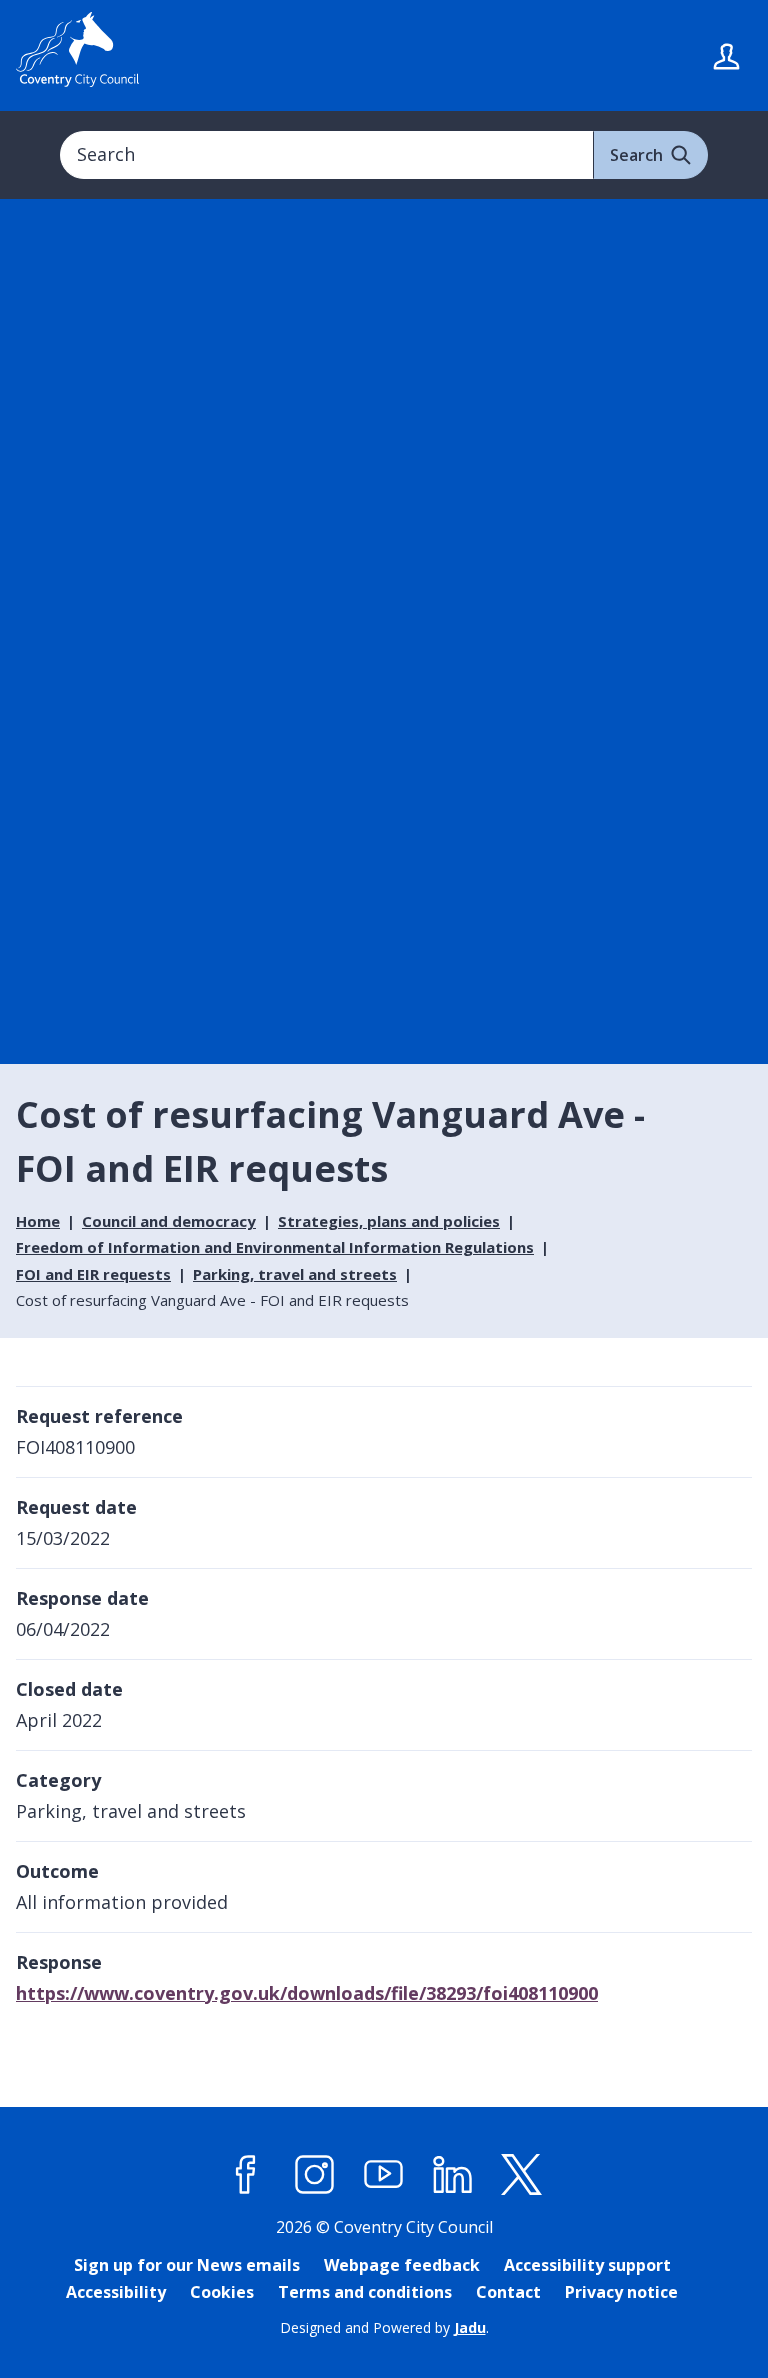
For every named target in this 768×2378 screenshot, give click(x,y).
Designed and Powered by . (384, 2327)
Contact (508, 2292)
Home (38, 1221)
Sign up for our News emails (187, 2265)
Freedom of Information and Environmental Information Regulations (275, 1247)
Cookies (222, 2292)
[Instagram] (315, 2175)
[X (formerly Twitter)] (522, 2175)
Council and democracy (169, 1221)
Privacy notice (621, 2292)
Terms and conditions (365, 2292)
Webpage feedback (402, 2265)
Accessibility (116, 2292)
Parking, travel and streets (295, 1274)
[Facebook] (246, 2175)
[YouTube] (384, 2175)
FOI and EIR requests (93, 1274)
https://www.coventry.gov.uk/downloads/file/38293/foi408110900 (307, 1993)
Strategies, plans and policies (389, 1221)
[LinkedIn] (453, 2175)
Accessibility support (587, 2265)
